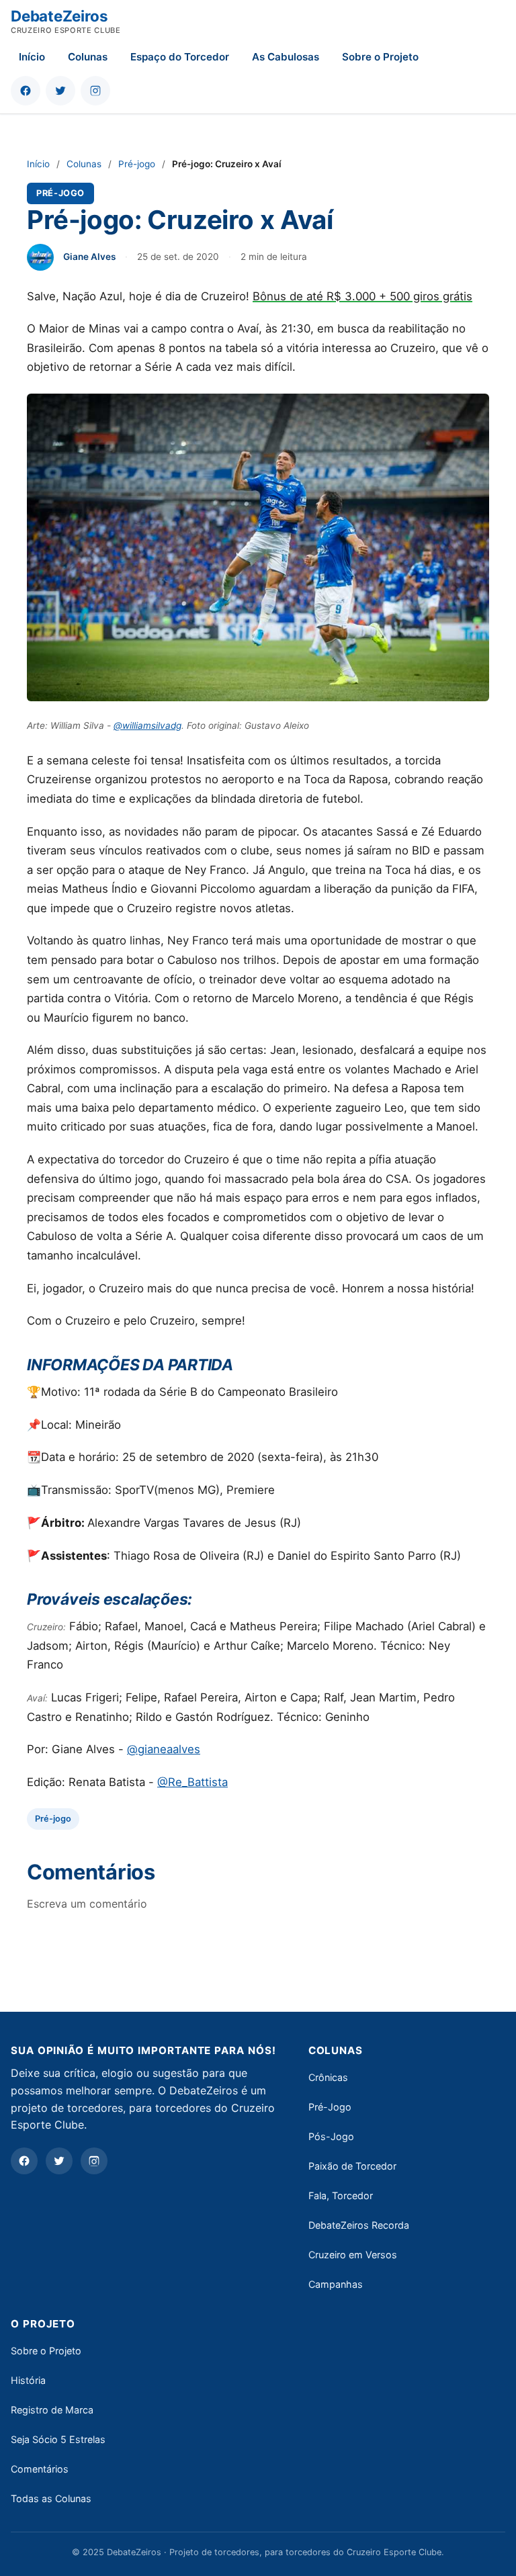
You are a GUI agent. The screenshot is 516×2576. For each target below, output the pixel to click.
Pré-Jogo (330, 2107)
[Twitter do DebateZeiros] (60, 91)
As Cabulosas (286, 57)
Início (32, 57)
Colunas (88, 57)
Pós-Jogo (331, 2136)
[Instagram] (94, 2161)
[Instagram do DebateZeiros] (95, 91)
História (28, 2380)
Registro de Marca (52, 2410)
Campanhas (336, 2284)
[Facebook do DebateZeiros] (26, 91)
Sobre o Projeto (380, 57)
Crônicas (328, 2077)
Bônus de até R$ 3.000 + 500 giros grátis (362, 296)
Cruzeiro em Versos (353, 2255)
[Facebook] (24, 2161)
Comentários (40, 2469)
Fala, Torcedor (341, 2195)
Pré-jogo (137, 164)
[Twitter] (59, 2161)
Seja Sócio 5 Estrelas (58, 2439)
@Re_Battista (192, 1782)
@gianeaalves (164, 1749)
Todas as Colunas (51, 2498)
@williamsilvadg (147, 725)
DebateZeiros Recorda (359, 2225)
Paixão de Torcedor (352, 2166)
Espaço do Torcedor (180, 57)
